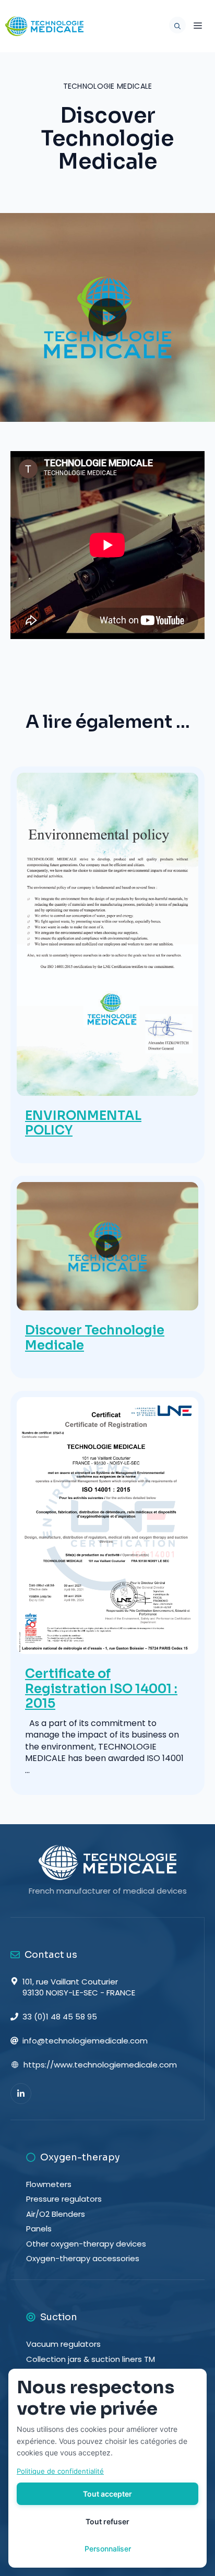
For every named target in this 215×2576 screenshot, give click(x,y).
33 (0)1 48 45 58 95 (60, 2017)
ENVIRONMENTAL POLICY (83, 1123)
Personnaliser (108, 2549)
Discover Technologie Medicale (95, 1338)
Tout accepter (107, 2494)
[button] (175, 26)
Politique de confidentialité (60, 2471)
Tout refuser (107, 2521)
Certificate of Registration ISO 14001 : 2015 (101, 1689)
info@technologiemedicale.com (85, 2041)
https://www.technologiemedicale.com (100, 2065)
